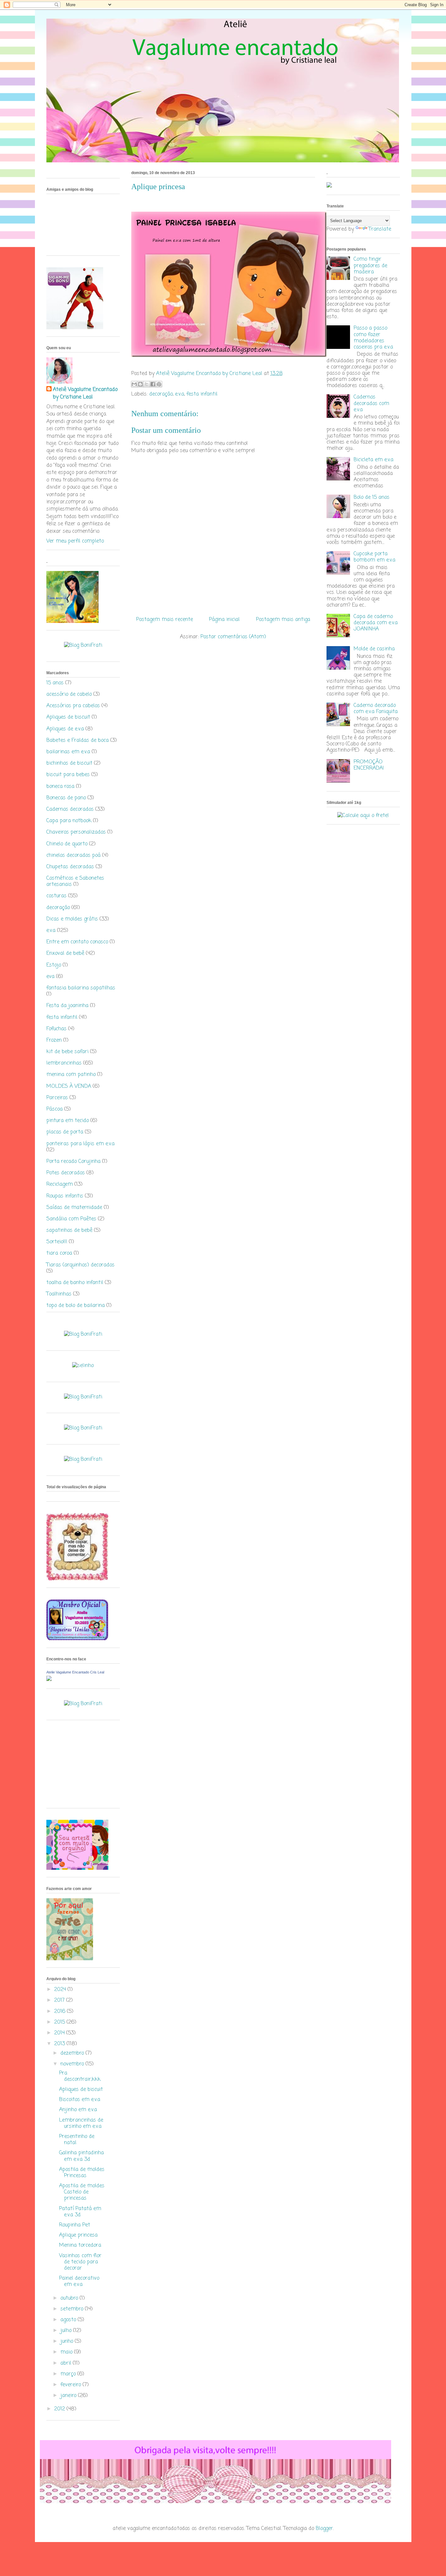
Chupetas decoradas (70, 867)
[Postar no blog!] (140, 384)
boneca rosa (60, 787)
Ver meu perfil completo (75, 541)
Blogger (324, 2529)
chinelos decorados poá (73, 856)
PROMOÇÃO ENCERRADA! (369, 765)
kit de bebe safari (67, 1052)
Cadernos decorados (70, 809)
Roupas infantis (65, 1196)
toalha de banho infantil (75, 1283)
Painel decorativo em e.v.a (79, 2282)
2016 (61, 2012)
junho (68, 2341)
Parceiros (57, 1098)
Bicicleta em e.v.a (374, 460)
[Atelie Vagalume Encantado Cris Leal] (49, 1680)
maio (67, 2352)
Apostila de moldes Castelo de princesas (82, 2192)
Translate (380, 229)
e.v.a (180, 394)
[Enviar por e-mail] (134, 384)
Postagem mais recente (165, 620)
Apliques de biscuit (68, 717)
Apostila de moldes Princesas (82, 2173)
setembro (73, 2309)
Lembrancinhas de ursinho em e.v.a (81, 2123)
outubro (70, 2298)
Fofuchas (56, 1029)
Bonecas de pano (66, 798)
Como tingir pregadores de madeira (370, 266)
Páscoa (55, 1109)
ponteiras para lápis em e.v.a (80, 1144)
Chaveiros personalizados (76, 832)
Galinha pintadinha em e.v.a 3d (81, 2156)
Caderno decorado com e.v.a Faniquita (376, 709)
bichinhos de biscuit (69, 763)
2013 (60, 2044)
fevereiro (72, 2385)
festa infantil (202, 394)
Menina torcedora (80, 2245)
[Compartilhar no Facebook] (153, 384)
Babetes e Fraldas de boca (78, 741)
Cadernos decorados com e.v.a (371, 403)
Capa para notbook (69, 821)
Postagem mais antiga (283, 620)
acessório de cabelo (69, 694)
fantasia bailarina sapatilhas (81, 988)
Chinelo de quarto (67, 844)
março (69, 2374)
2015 (60, 2022)
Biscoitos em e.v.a (80, 2100)
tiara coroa (59, 1253)
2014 (60, 2033)
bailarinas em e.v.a (68, 752)
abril (67, 2363)
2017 (60, 2000)
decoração (161, 394)
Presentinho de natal (77, 2140)
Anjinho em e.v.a (78, 2110)
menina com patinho (71, 1075)
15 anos (55, 683)
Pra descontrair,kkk (80, 2076)
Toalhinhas (59, 1294)
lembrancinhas (64, 1063)
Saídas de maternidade (74, 1208)
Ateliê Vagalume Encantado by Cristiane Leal (85, 393)
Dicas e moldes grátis (72, 919)
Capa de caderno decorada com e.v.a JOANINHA (376, 623)
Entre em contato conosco (77, 942)
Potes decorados (66, 1173)
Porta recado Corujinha (73, 1162)
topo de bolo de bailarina (76, 1306)
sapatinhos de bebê (69, 1231)
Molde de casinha (374, 649)
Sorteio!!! (57, 1242)
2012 (60, 2409)
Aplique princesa (78, 2235)
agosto (69, 2320)
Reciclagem (60, 1184)
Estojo (54, 965)
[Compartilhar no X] (147, 384)
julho (67, 2331)
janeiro (69, 2396)
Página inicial (224, 620)
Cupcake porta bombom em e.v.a (374, 557)
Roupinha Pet (75, 2225)
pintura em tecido (68, 1121)
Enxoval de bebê (65, 954)
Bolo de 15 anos (372, 497)
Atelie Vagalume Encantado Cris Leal (75, 1672)
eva (50, 977)
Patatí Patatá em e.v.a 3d (80, 2212)
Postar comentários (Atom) (233, 637)
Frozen (54, 1040)
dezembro (73, 2053)
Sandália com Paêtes (71, 1219)
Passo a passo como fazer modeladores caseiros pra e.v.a (373, 338)
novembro (73, 2064)
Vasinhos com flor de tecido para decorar (80, 2262)
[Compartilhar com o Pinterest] (159, 384)
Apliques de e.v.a (65, 729)
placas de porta (65, 1132)
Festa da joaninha (67, 1006)
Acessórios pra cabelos (73, 706)
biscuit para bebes (68, 775)
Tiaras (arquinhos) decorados (80, 1265)
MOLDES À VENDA (69, 1086)
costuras (56, 896)
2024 (61, 1990)
